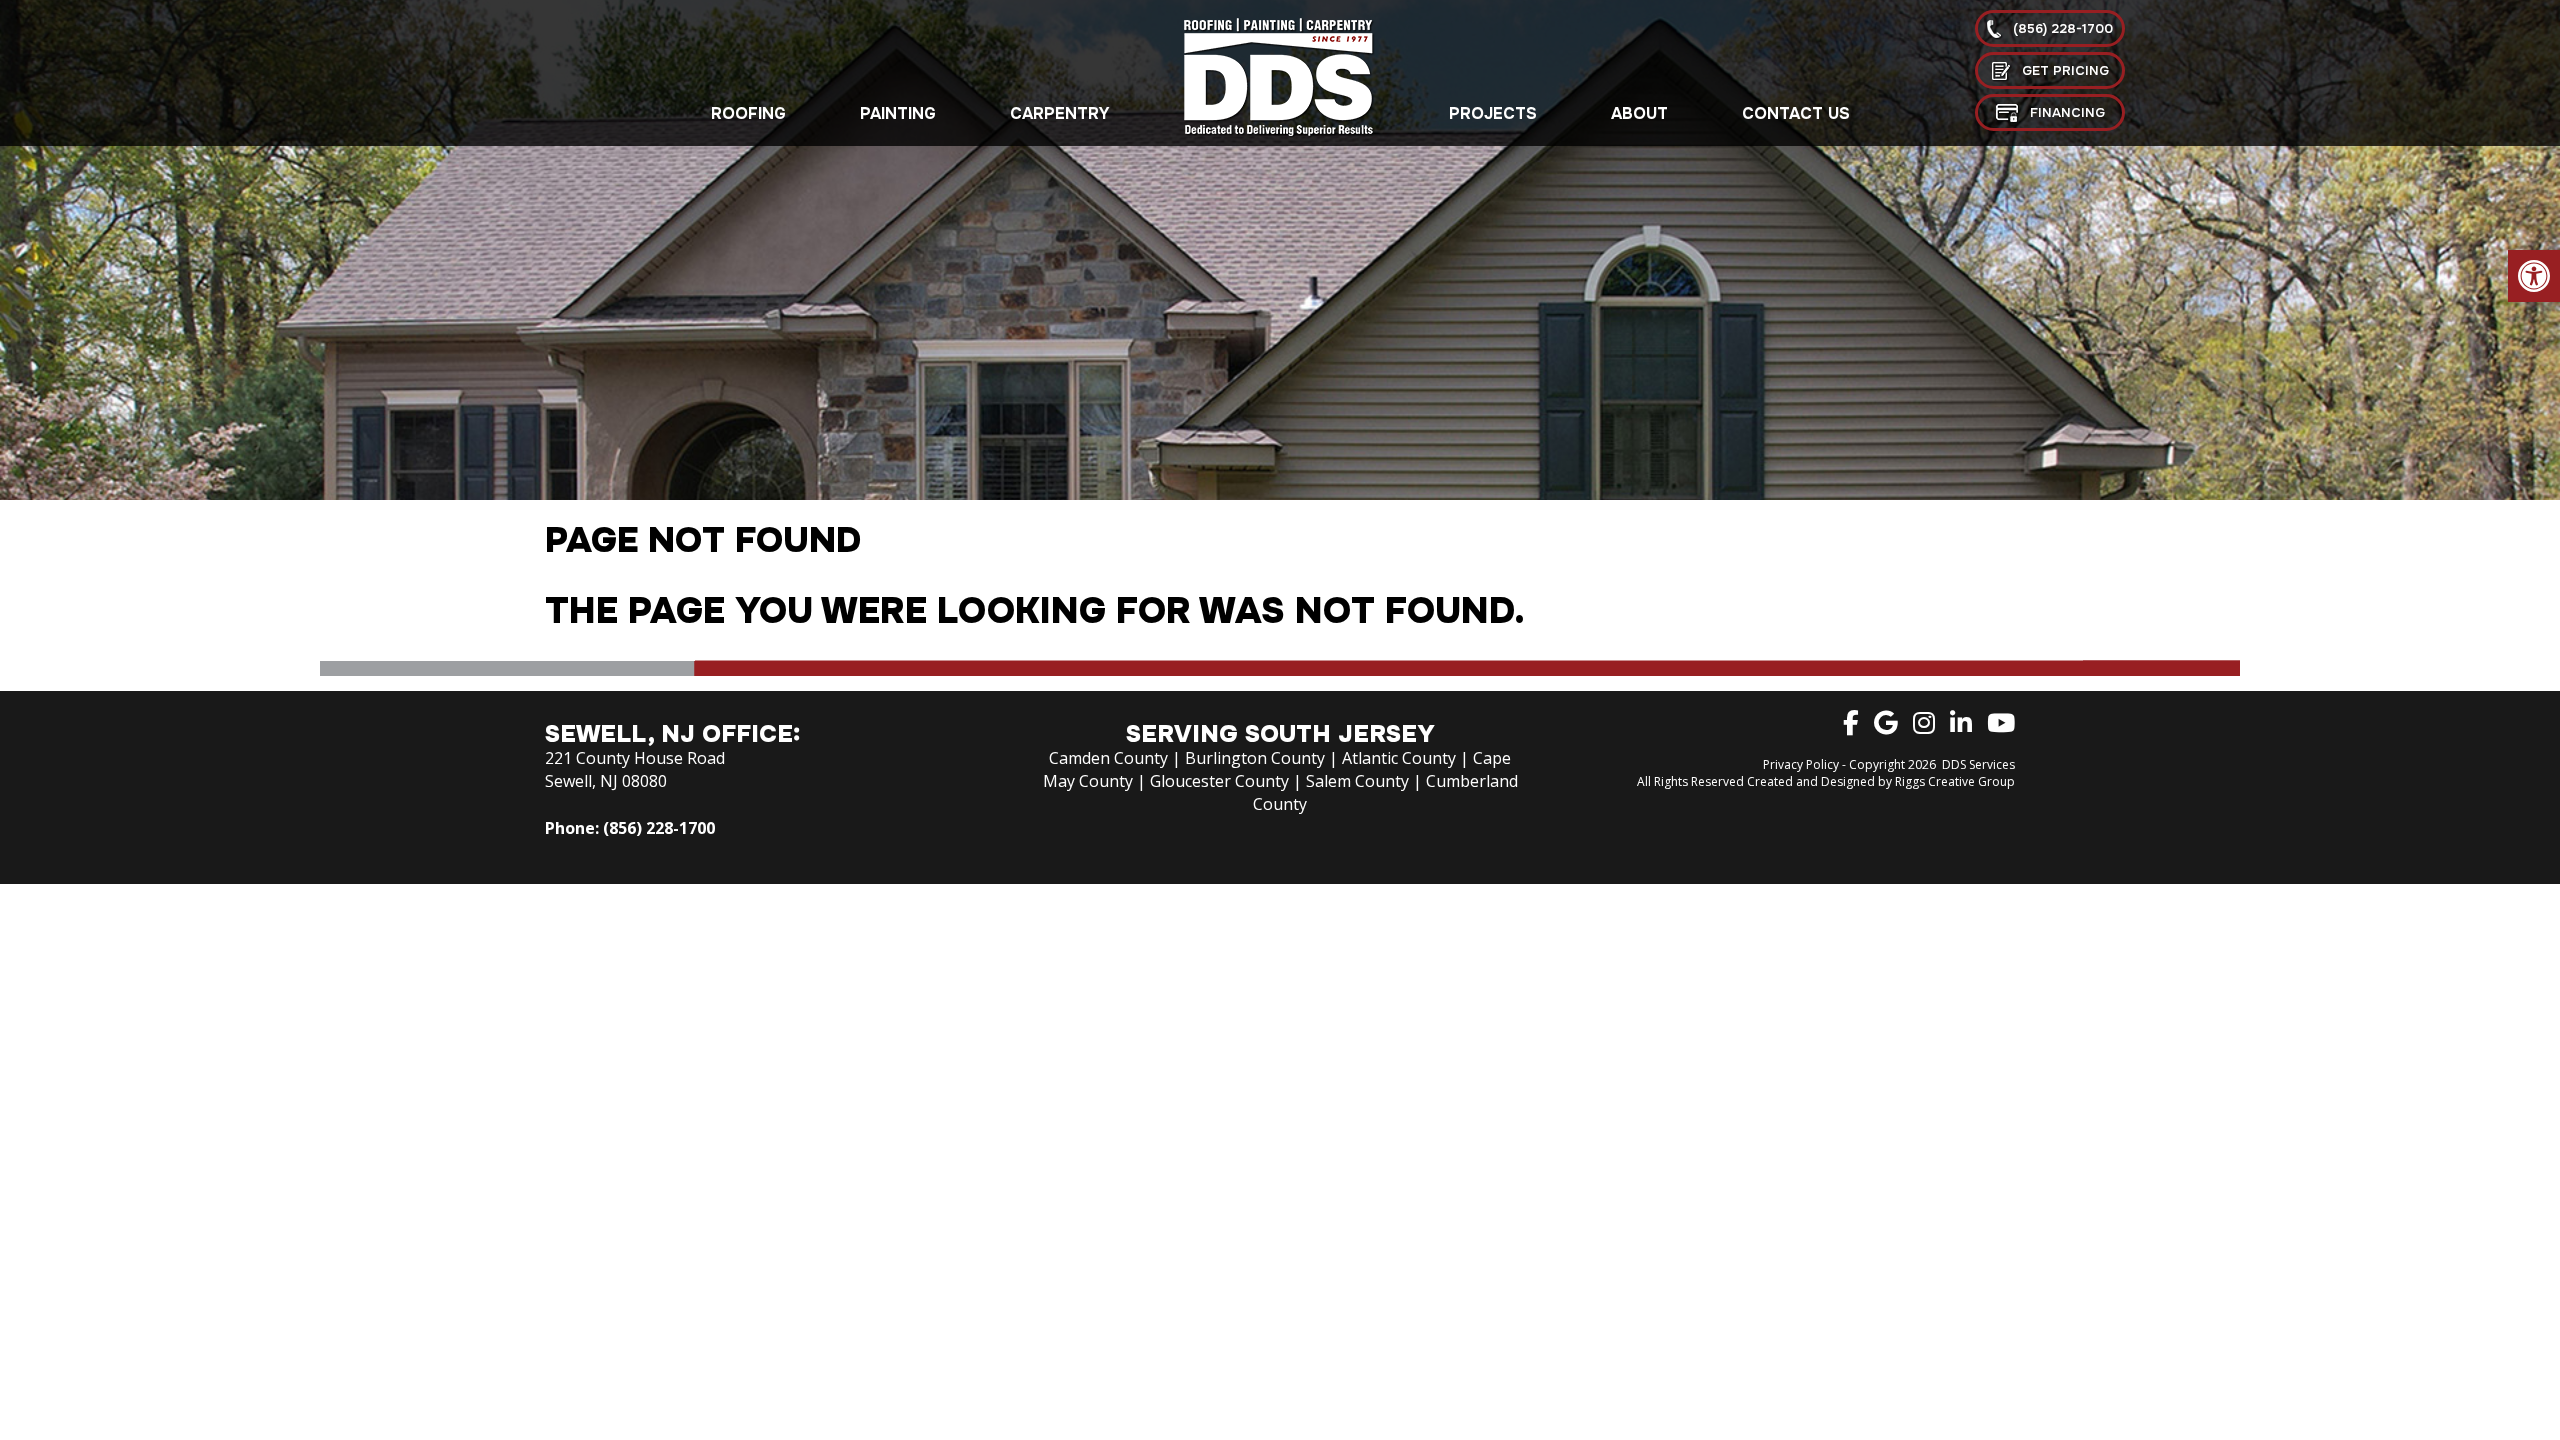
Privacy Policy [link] (1801, 764)
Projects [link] (1493, 113)
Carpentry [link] (1060, 113)
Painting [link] (898, 113)
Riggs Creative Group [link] (1955, 781)
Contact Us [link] (1796, 113)
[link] (2534, 276)
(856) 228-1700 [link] (659, 828)
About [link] (1639, 113)
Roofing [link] (748, 113)
